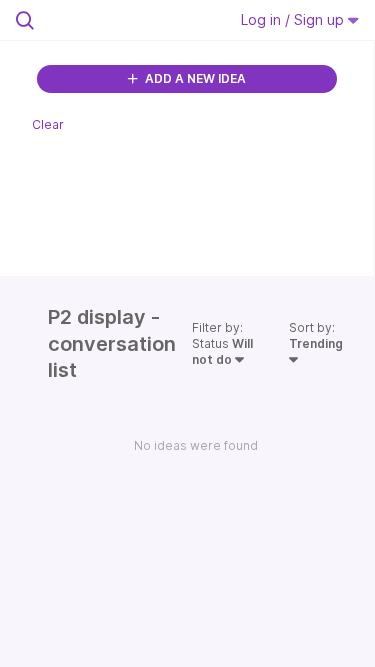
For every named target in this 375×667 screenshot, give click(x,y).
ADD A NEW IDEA (194, 78)
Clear (48, 124)
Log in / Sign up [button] (294, 19)
